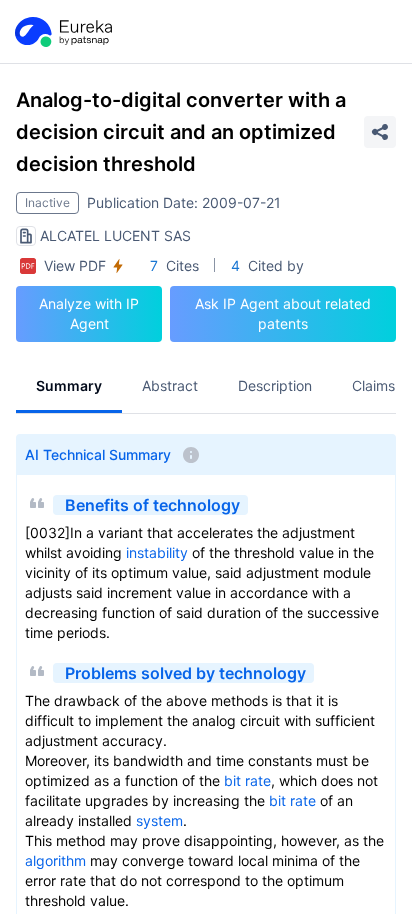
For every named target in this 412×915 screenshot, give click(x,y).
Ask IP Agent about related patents (283, 313)
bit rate (247, 780)
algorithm (55, 860)
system (159, 820)
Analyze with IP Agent (89, 313)
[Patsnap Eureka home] (62, 32)
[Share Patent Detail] (380, 132)
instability (157, 552)
